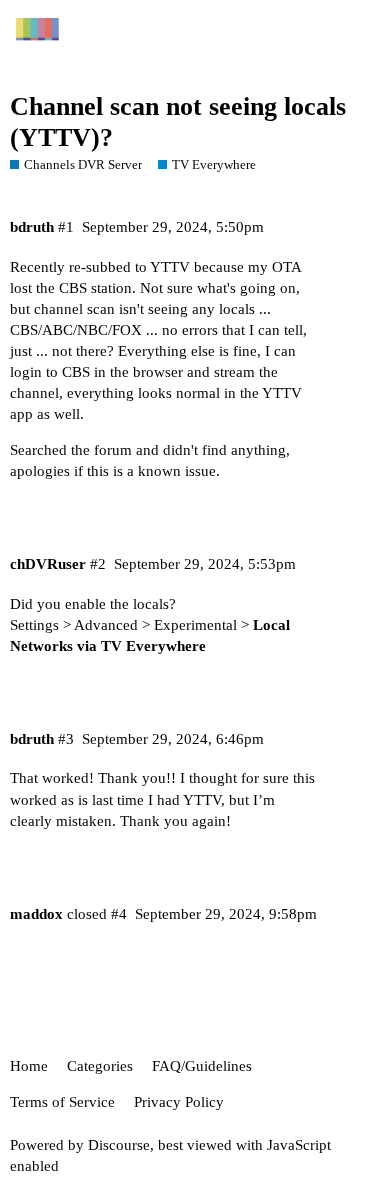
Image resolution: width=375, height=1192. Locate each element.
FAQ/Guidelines (202, 1066)
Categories (100, 1066)
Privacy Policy (179, 1102)
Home (29, 1066)
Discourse (119, 1145)
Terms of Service (62, 1102)
